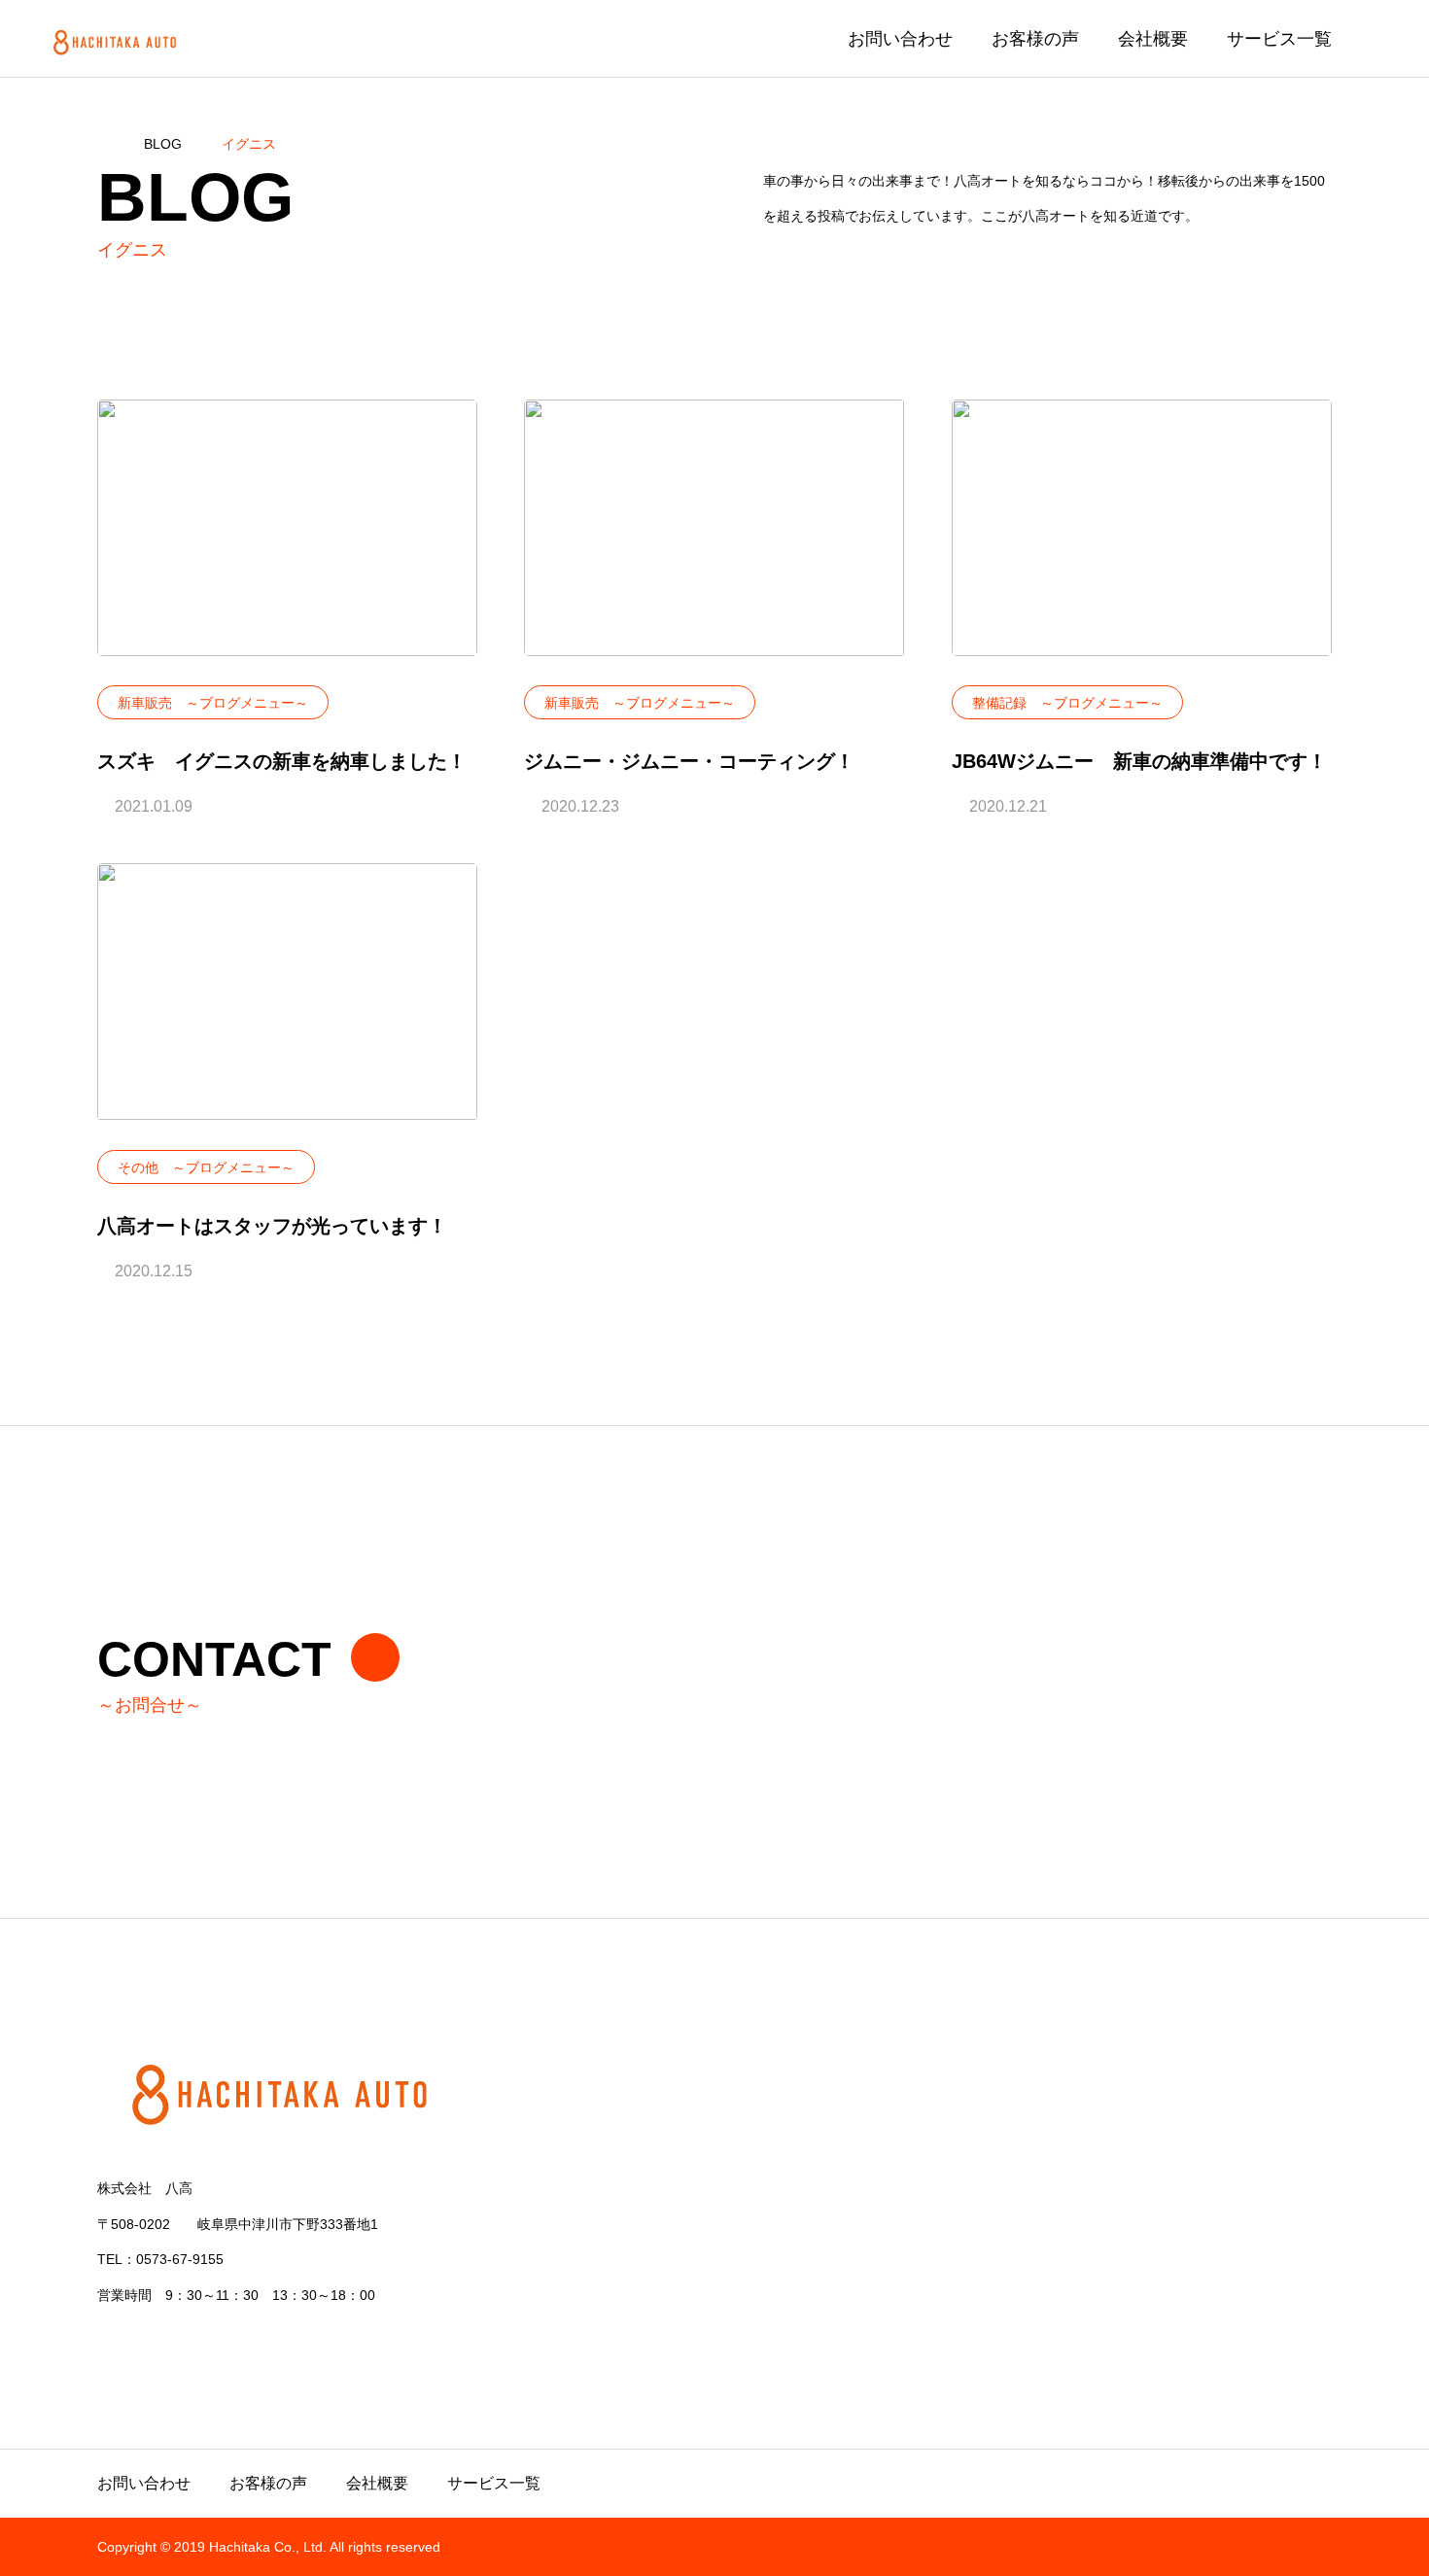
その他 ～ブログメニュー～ (206, 1167)
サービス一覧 (1279, 39)
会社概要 (1153, 39)
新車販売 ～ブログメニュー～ (213, 703)
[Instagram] (107, 2339)
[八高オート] (117, 38)
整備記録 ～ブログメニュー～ (1067, 703)
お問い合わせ (900, 39)
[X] (147, 2339)
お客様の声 (1035, 39)
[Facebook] (187, 2339)
